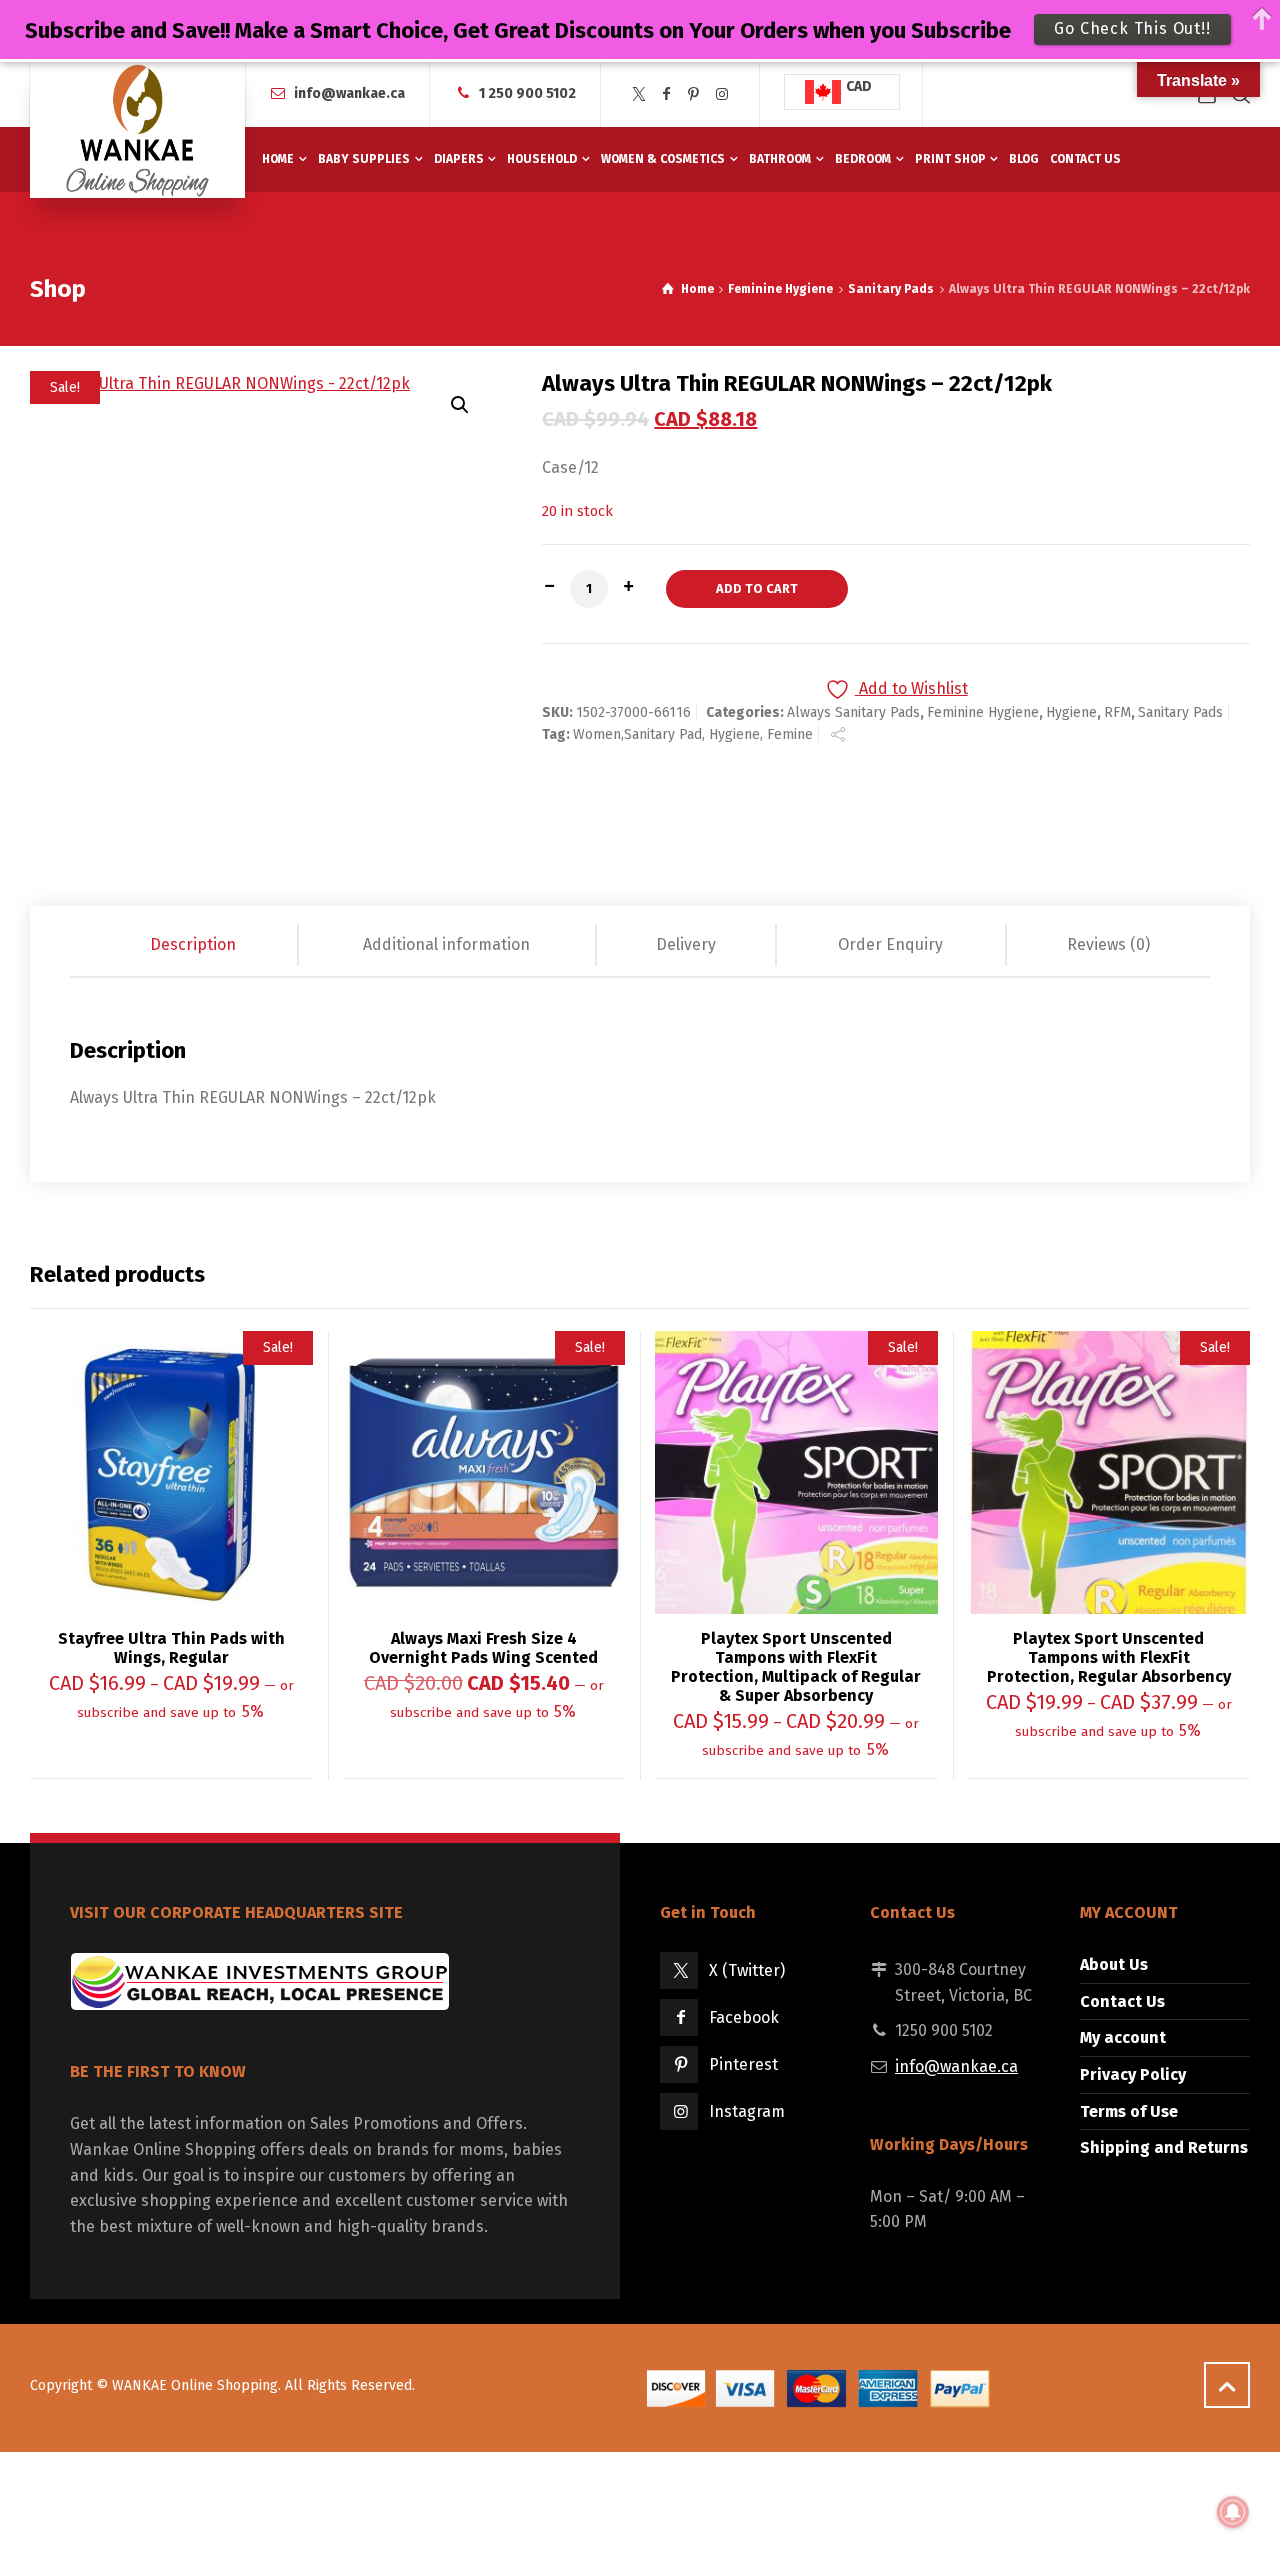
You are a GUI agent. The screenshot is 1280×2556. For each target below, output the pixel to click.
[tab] (194, 945)
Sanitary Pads (891, 289)
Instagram (747, 2111)
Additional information (446, 944)
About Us (1114, 1964)
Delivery (686, 944)
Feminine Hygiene (780, 289)
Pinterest (743, 2064)
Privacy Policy (1133, 2074)
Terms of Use (1129, 2111)
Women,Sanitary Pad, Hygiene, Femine (693, 734)
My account (1123, 2037)
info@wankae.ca (349, 93)
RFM (1117, 712)
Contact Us (1122, 2001)
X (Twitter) (747, 1970)
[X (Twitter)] (639, 94)
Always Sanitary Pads (853, 712)
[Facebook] (667, 94)
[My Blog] (137, 130)
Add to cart (757, 588)
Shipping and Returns (1164, 2147)
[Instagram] (722, 94)
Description (193, 944)
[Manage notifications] (1233, 2512)
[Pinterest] (694, 94)
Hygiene (1071, 712)
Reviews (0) (1108, 944)
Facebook (744, 2017)
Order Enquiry (890, 944)
